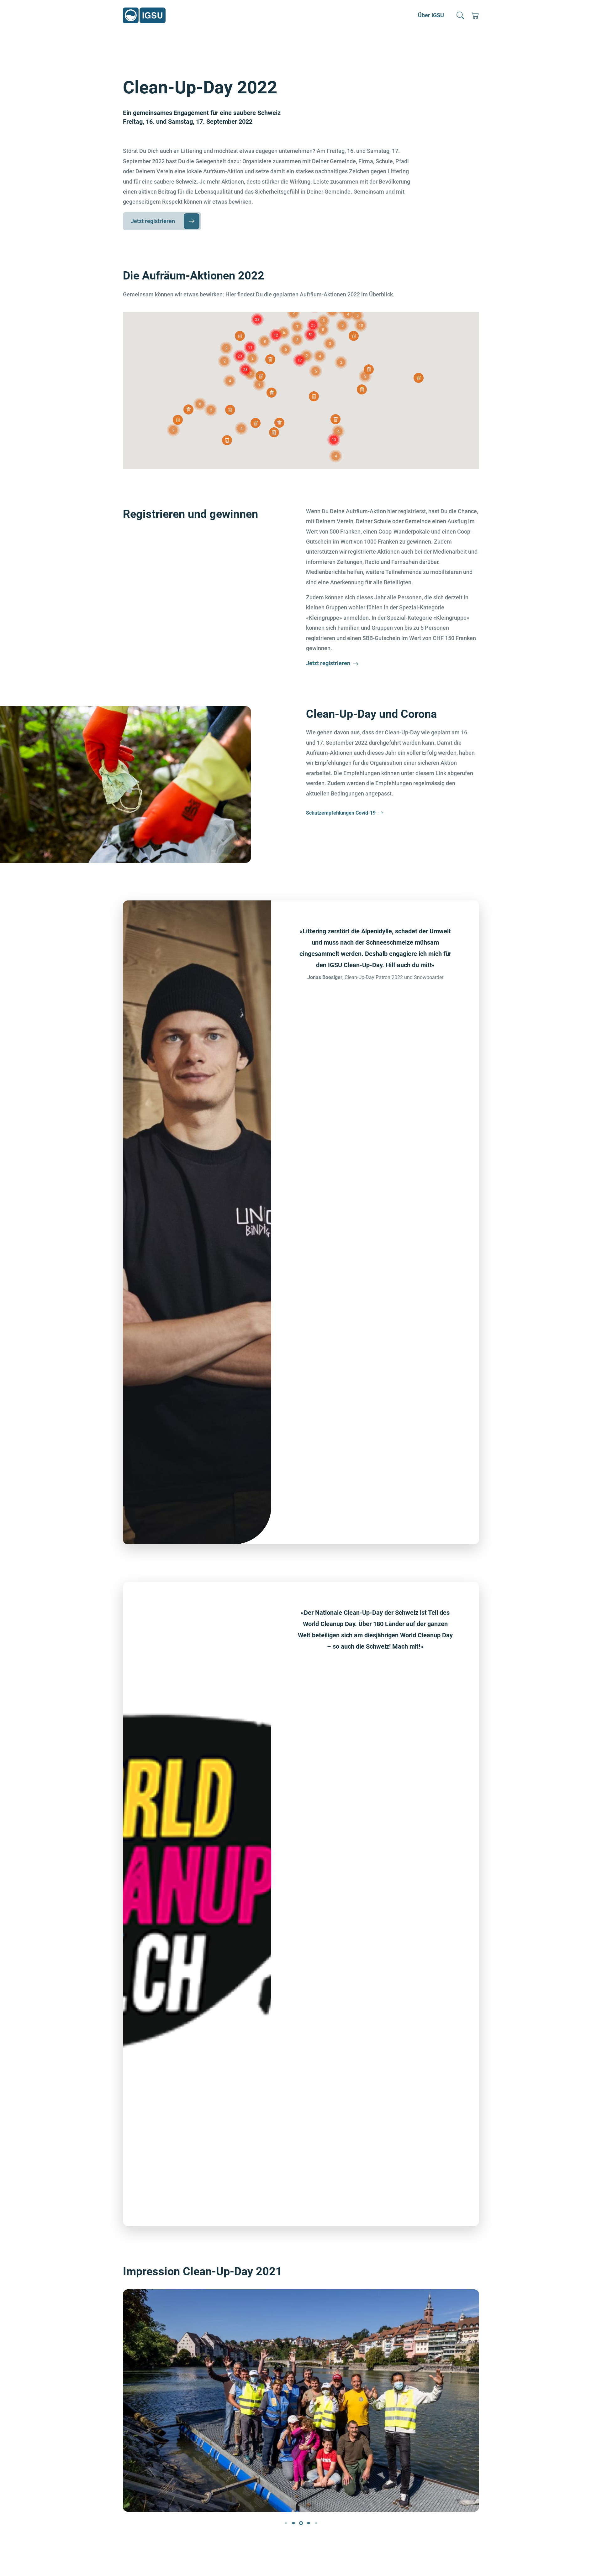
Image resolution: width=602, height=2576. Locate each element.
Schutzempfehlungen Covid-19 (341, 813)
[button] (460, 15)
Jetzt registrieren (153, 221)
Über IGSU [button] (431, 15)
